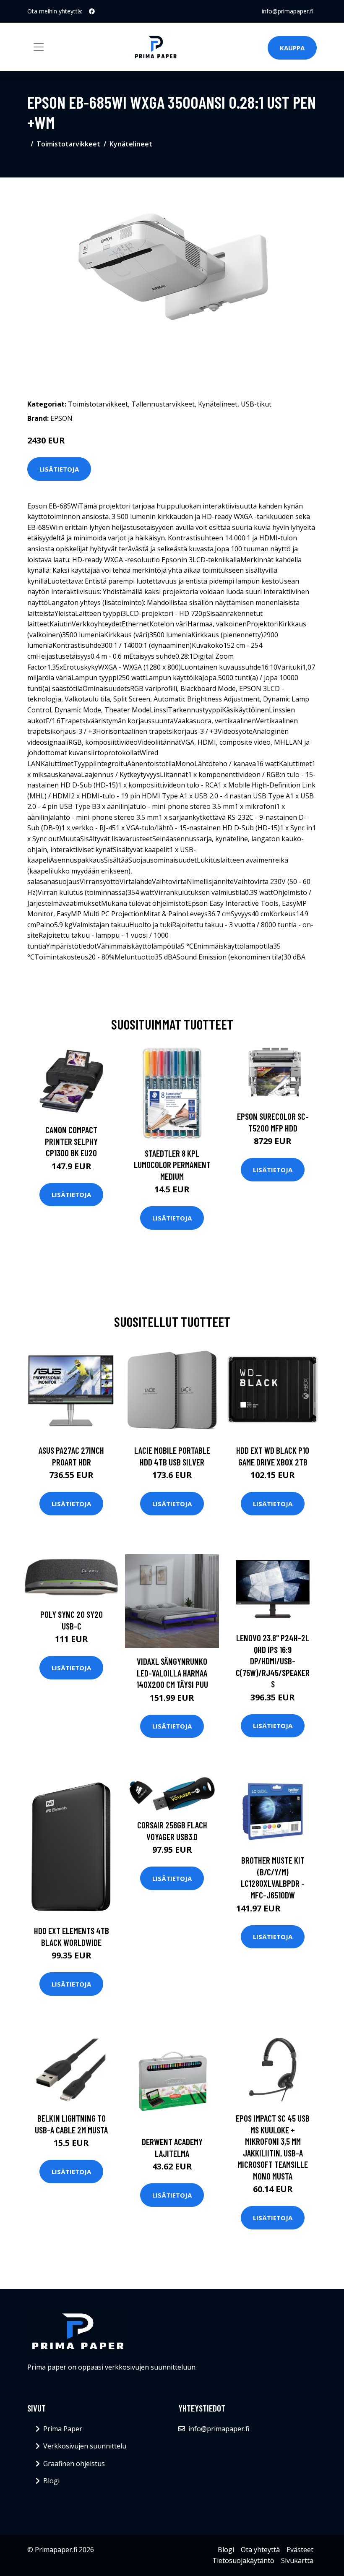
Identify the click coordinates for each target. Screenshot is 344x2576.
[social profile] (92, 11)
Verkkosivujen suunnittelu (85, 2446)
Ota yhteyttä (260, 2550)
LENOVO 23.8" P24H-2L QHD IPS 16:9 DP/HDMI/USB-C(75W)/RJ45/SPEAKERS (273, 1661)
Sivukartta (297, 2560)
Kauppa (292, 48)
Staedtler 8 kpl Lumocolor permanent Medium (172, 1165)
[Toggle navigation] (39, 47)
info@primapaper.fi (288, 11)
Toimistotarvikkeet (68, 144)
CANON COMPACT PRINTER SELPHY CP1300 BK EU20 (71, 1141)
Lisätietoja (59, 469)
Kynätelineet (131, 144)
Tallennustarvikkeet (163, 404)
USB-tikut (256, 404)
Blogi (51, 2481)
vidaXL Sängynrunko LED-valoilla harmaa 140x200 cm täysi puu (172, 1673)
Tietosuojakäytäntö (243, 2560)
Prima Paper (63, 2429)
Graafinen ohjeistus (74, 2464)
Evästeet (300, 2550)
